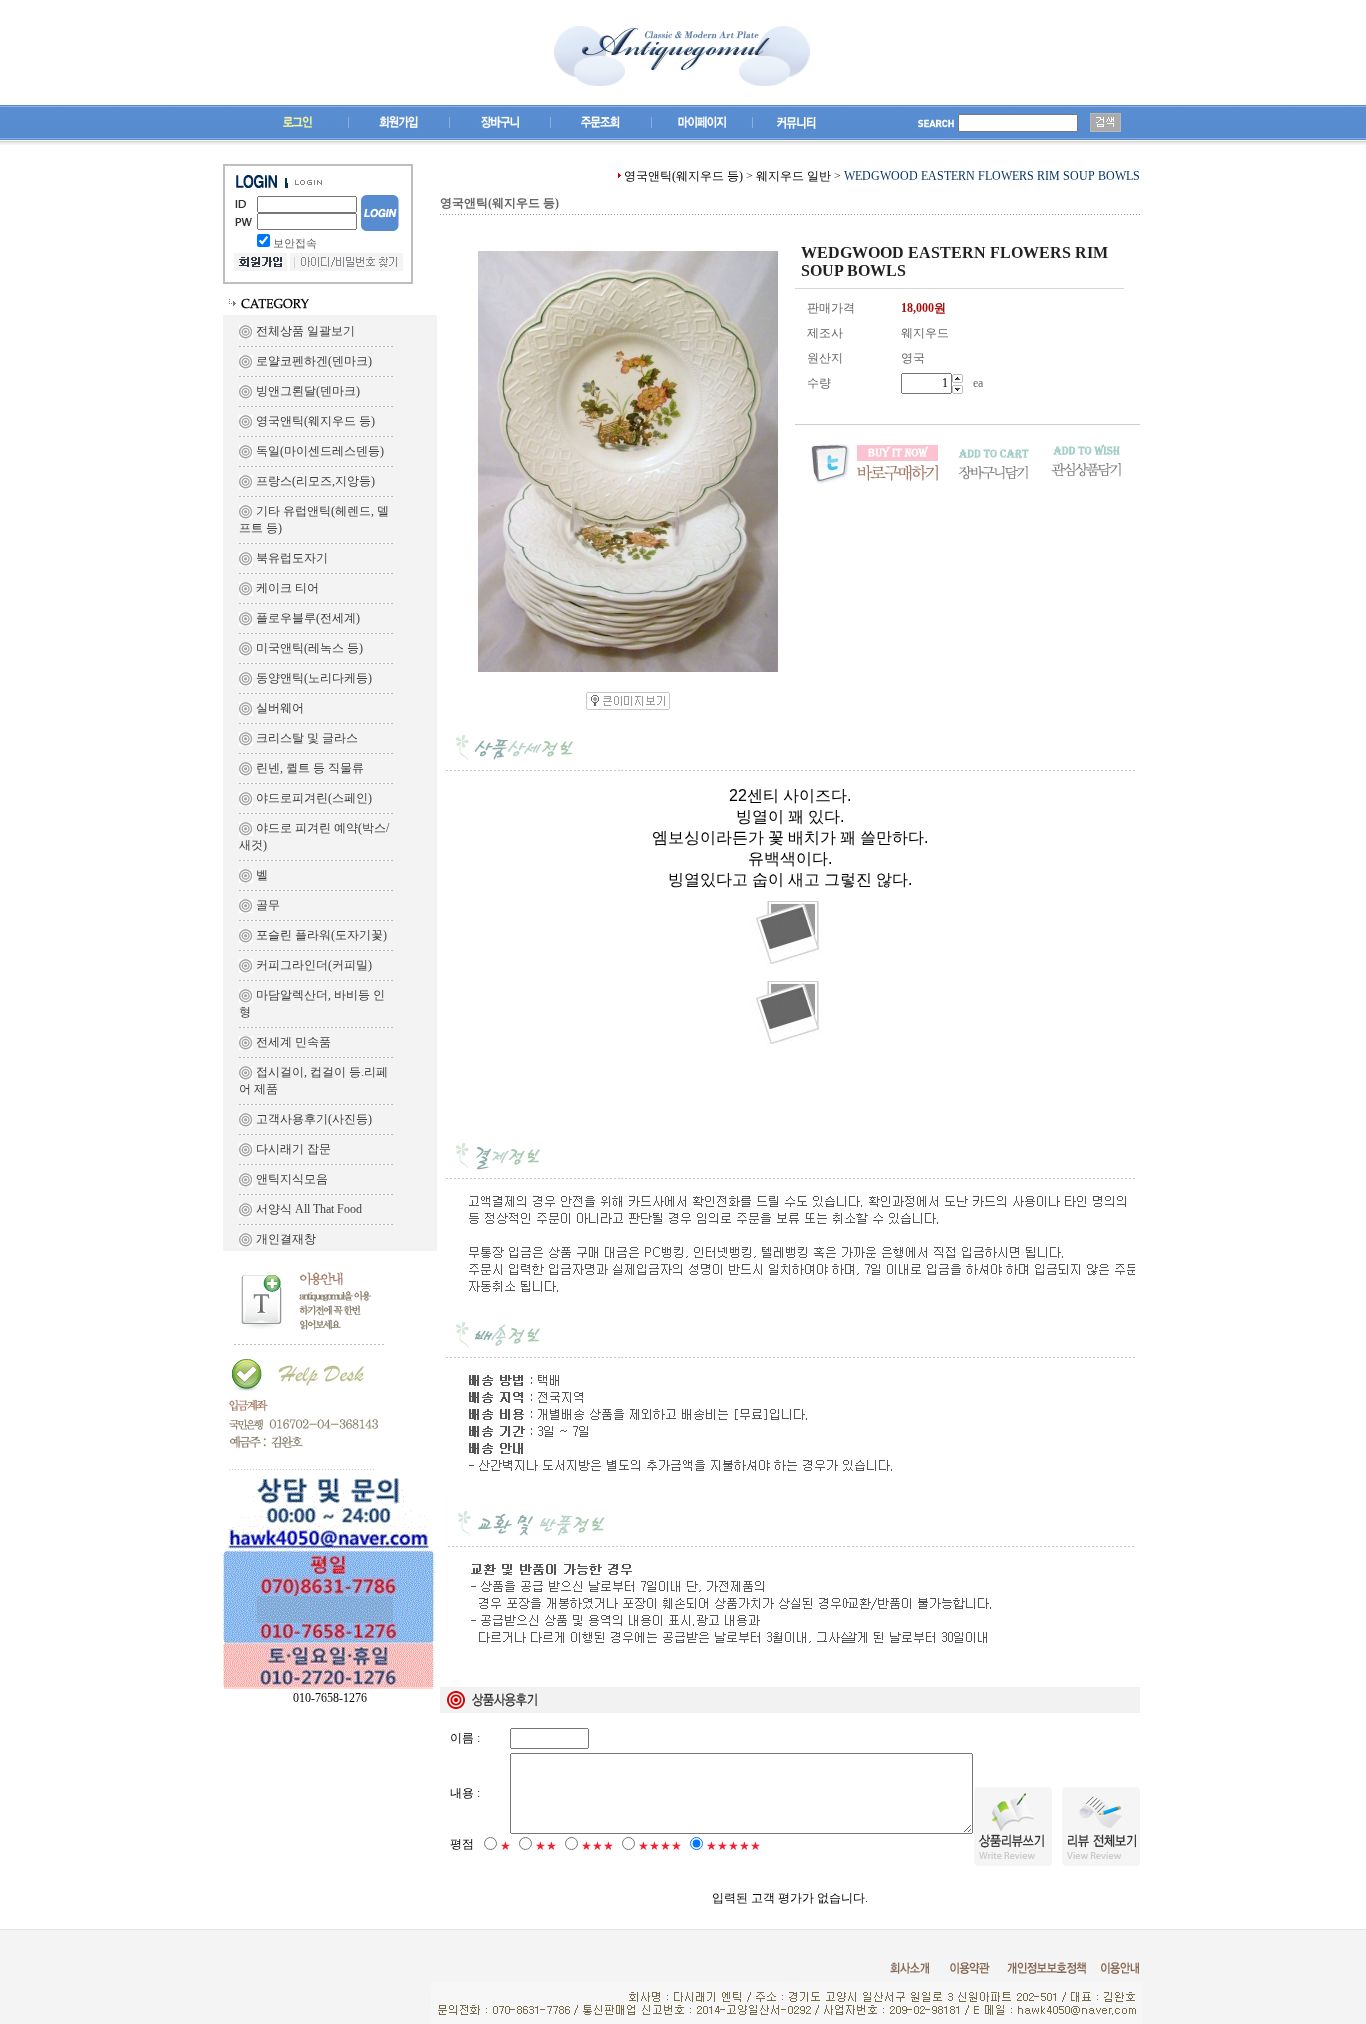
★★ (546, 1846)
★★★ (597, 1846)
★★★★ (660, 1846)
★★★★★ (733, 1846)
